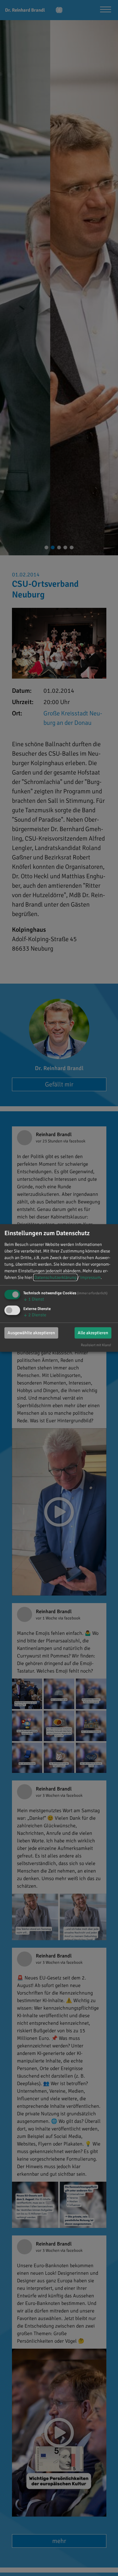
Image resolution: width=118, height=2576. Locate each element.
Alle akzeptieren (93, 1332)
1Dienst (34, 1299)
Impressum (90, 1277)
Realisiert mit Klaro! (96, 1345)
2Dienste (35, 1315)
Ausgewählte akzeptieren (31, 1332)
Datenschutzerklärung (55, 1277)
